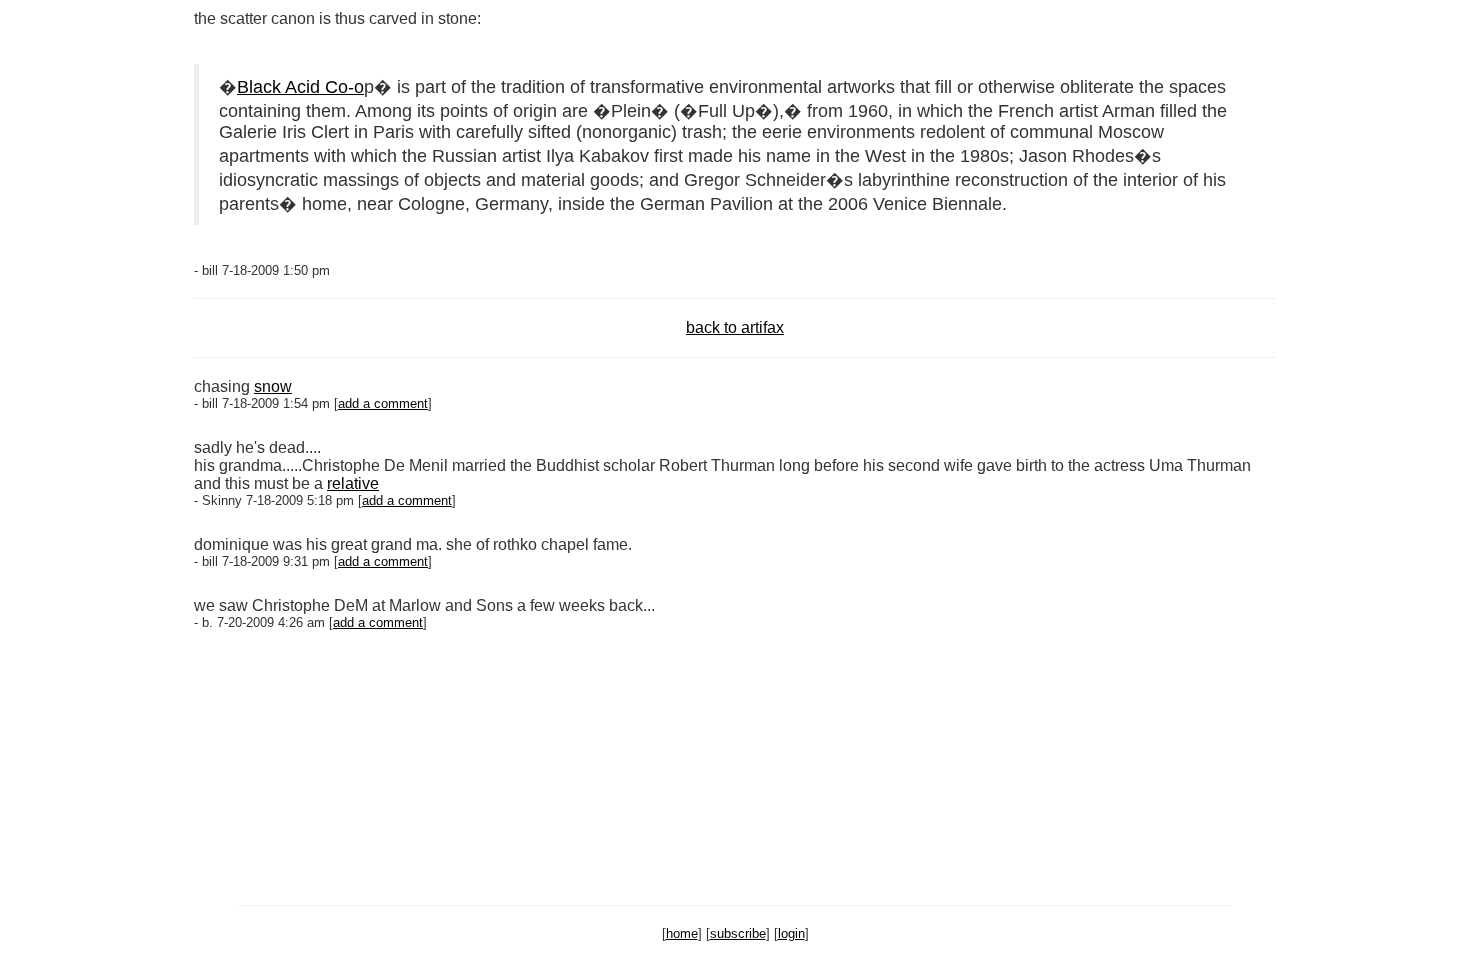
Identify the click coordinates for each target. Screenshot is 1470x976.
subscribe (738, 933)
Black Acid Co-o (300, 87)
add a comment (383, 403)
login (791, 933)
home (682, 933)
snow (273, 386)
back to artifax (735, 327)
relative (353, 483)
